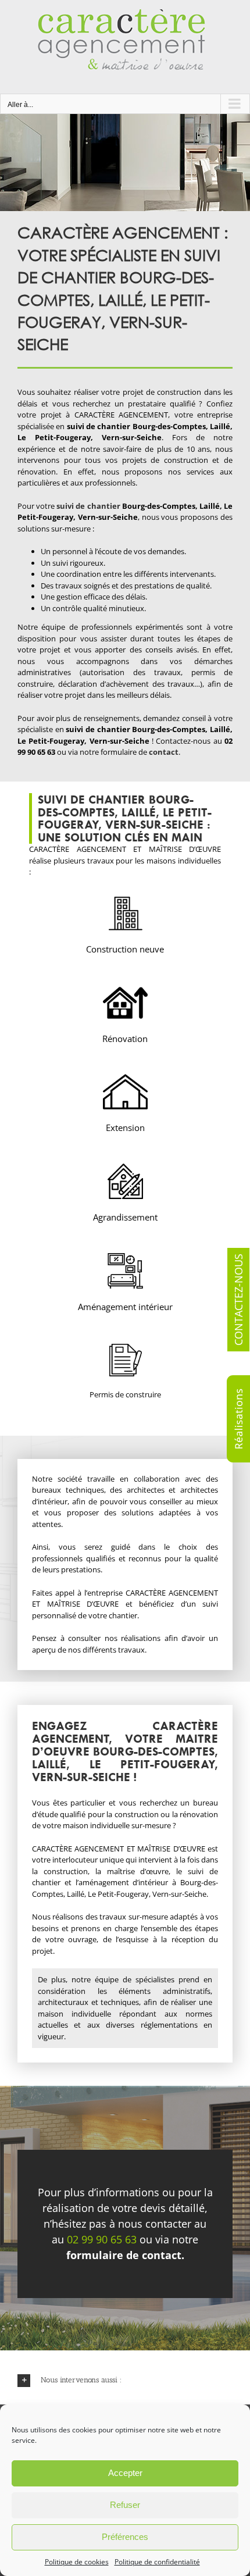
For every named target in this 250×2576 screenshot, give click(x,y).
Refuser (125, 2505)
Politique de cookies (77, 2562)
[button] (125, 2380)
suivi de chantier (88, 506)
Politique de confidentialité (157, 2562)
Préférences (125, 2537)
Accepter (125, 2473)
